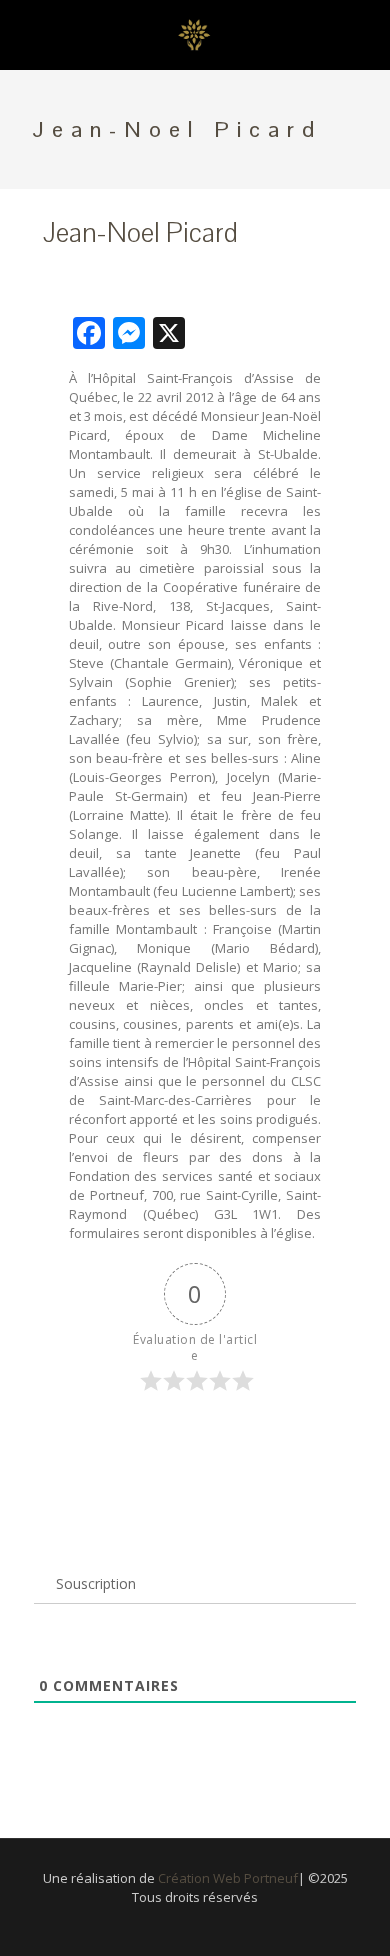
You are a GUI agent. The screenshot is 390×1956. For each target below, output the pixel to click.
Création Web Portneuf (228, 1878)
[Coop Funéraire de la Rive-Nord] (195, 35)
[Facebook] (195, 1925)
